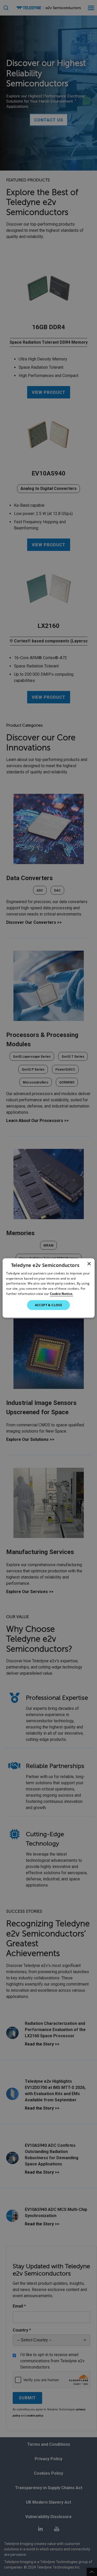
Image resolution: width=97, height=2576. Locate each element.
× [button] (89, 1264)
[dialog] (48, 1288)
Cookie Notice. (61, 1294)
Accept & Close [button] (49, 1305)
